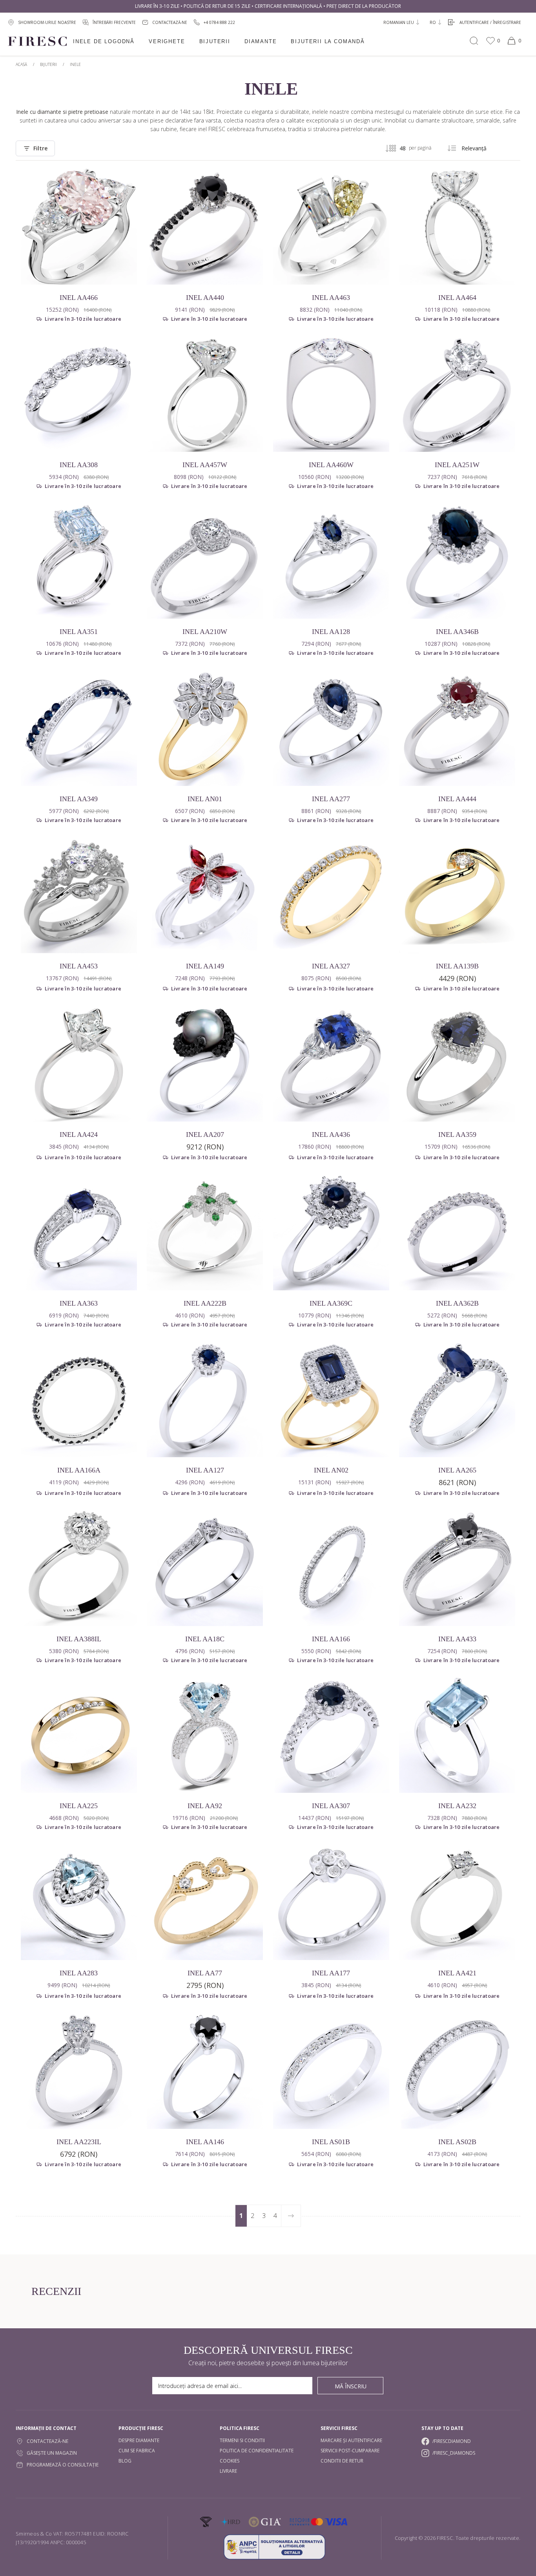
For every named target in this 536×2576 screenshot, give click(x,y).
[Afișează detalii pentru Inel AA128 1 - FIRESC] (331, 561)
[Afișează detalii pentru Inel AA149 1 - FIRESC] (205, 895)
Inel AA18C (205, 1639)
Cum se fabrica (137, 2451)
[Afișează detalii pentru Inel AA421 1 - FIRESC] (457, 1902)
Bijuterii (215, 41)
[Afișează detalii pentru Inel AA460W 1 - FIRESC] (331, 394)
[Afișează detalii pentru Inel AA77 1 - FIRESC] (205, 1902)
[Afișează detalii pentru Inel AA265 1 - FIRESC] (457, 1399)
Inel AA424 (79, 1135)
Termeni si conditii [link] (242, 2440)
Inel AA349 (79, 799)
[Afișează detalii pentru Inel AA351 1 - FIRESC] (79, 561)
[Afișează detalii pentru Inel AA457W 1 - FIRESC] (205, 394)
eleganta (262, 112)
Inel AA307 (331, 1806)
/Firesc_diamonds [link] (454, 2453)
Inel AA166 (331, 1639)
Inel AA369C (331, 1303)
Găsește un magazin (52, 2453)
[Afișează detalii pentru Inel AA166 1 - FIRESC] (331, 1568)
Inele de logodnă (104, 41)
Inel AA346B (457, 632)
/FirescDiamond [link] (452, 2441)
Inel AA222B (205, 1303)
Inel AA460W (331, 465)
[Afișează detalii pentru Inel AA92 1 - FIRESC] (205, 1735)
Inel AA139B (457, 966)
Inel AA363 (79, 1303)
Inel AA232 (457, 1806)
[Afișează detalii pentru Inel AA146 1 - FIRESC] (205, 2071)
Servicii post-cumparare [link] (350, 2451)
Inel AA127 (205, 1470)
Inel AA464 (457, 298)
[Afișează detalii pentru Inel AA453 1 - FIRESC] (79, 895)
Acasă (21, 64)
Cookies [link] (230, 2461)
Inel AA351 (79, 632)
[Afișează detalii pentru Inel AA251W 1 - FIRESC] (457, 394)
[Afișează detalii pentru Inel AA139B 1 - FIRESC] (457, 895)
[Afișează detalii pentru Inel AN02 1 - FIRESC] (331, 1399)
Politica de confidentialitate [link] (257, 2451)
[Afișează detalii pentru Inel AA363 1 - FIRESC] (79, 1232)
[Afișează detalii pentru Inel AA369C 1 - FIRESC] (331, 1232)
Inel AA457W (205, 465)
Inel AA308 (79, 465)
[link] (214, 22)
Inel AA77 (205, 1973)
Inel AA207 (205, 1135)
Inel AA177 (331, 1973)
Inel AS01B (331, 2142)
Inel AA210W (205, 632)
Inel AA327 (331, 966)
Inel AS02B (457, 2142)
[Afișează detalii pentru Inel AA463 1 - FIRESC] (331, 227)
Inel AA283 (79, 1973)
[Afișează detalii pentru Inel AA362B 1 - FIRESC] (457, 1232)
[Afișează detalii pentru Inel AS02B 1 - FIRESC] (457, 2071)
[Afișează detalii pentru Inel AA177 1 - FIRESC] (331, 1902)
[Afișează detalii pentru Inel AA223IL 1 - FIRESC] (79, 2071)
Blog (125, 2461)
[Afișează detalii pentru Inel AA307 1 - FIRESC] (331, 1735)
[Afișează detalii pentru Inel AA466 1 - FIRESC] (79, 227)
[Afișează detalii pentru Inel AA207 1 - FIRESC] (205, 1063)
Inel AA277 (331, 799)
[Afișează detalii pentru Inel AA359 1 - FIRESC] (457, 1063)
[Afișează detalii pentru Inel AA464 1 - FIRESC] (457, 227)
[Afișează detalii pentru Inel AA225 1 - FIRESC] (79, 1735)
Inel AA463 (331, 298)
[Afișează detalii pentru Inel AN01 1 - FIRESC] (205, 728)
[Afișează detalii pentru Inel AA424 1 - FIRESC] (79, 1063)
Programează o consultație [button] (63, 2465)
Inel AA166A (79, 1470)
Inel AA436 (331, 1135)
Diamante (261, 41)
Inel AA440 (205, 298)
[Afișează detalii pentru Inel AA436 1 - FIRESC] (331, 1063)
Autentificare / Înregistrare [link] (490, 22)
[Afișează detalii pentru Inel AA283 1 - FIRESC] (79, 1902)
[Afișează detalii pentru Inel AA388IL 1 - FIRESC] (79, 1568)
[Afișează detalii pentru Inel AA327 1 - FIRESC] (331, 895)
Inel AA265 (457, 1470)
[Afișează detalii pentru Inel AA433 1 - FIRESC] (457, 1568)
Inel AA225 (79, 1806)
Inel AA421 (457, 1973)
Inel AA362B (457, 1303)
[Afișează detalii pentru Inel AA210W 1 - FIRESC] (205, 561)
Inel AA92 (205, 1806)
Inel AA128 (331, 632)
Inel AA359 (457, 1135)
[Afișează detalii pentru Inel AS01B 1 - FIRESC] (331, 2071)
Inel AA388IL (79, 1639)
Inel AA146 (205, 2142)
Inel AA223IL (79, 2142)
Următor (291, 2216)
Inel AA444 (457, 799)
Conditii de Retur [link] (342, 2461)
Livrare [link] (228, 2471)
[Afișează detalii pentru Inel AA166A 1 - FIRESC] (79, 1399)
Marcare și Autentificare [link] (351, 2440)
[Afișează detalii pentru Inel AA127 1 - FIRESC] (205, 1399)
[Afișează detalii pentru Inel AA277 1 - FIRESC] (331, 728)
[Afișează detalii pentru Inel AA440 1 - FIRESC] (205, 227)
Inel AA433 (457, 1639)
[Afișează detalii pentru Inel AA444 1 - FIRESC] (457, 728)
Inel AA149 (205, 966)
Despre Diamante (139, 2440)
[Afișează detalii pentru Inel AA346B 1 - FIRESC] (457, 561)
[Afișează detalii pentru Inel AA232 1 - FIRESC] (457, 1735)
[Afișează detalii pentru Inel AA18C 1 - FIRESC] (205, 1568)
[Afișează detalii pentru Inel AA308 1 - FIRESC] (79, 394)
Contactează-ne (47, 2441)
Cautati (474, 41)
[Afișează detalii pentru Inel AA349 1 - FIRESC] (79, 728)
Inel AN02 (331, 1470)
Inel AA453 (79, 966)
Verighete (167, 41)
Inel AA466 (79, 298)
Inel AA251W (457, 465)
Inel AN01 (205, 799)
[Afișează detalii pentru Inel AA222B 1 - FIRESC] (205, 1232)
